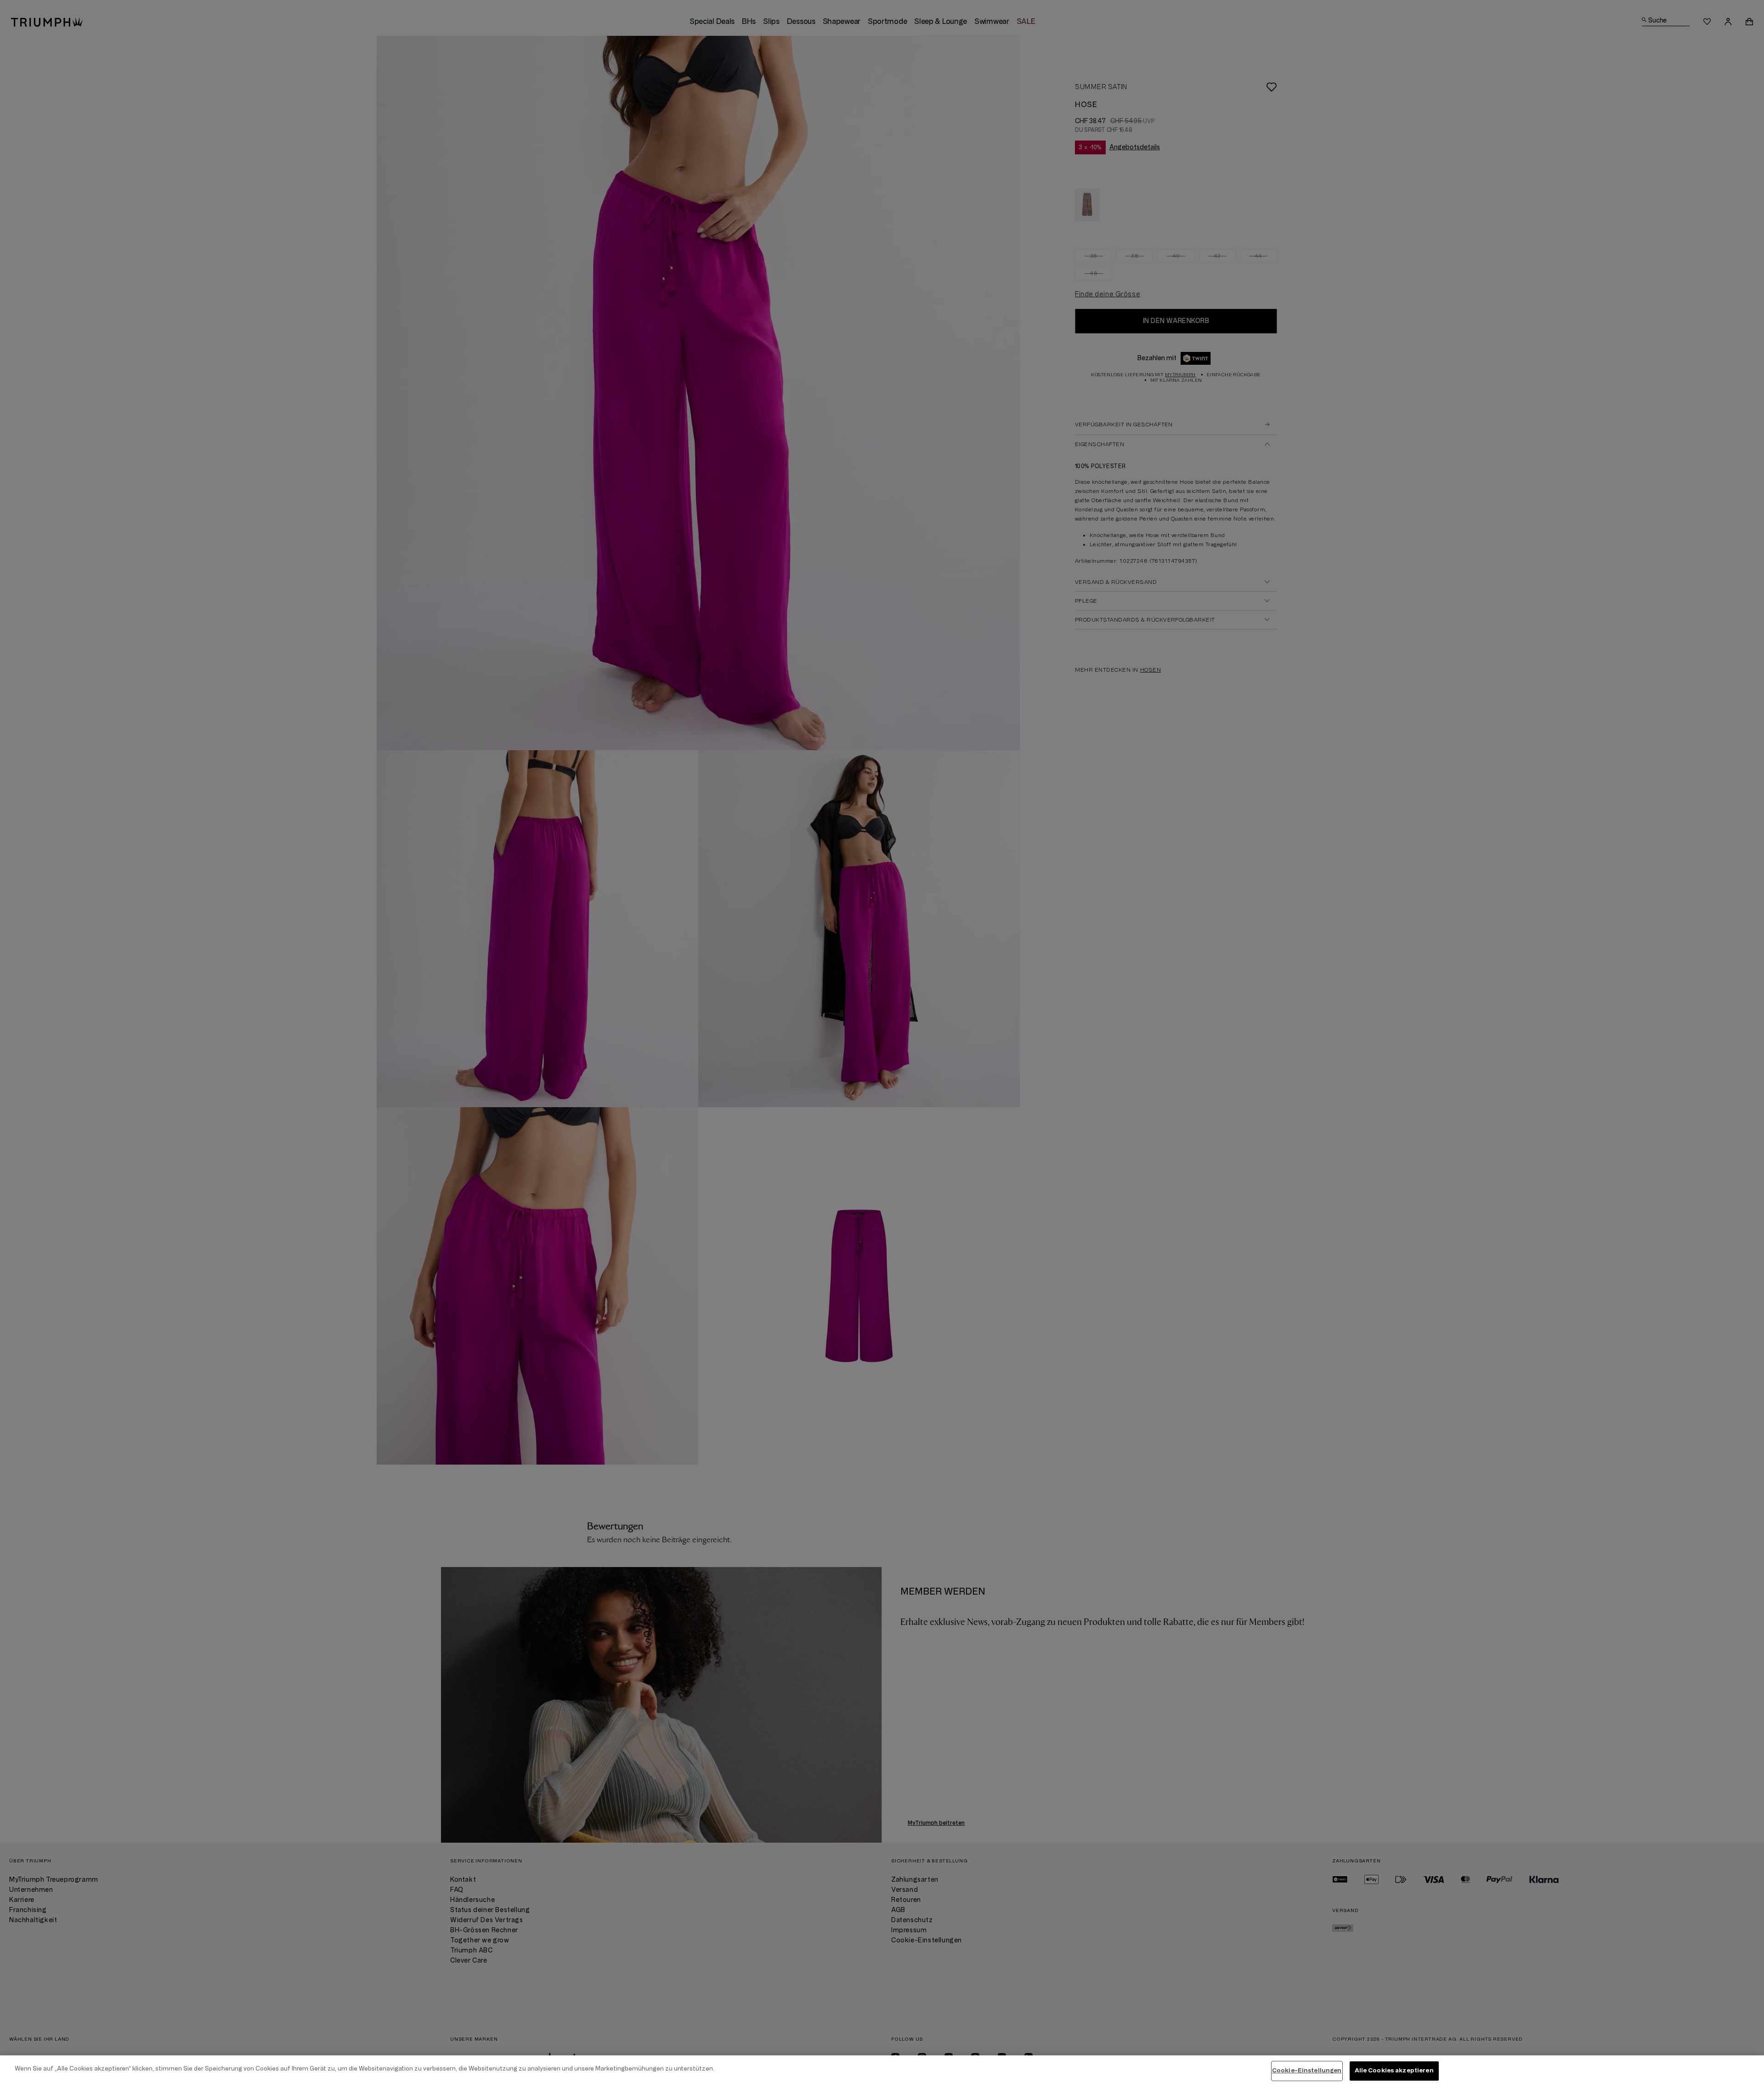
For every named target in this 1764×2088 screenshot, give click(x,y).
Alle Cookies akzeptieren (1394, 2071)
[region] (882, 2072)
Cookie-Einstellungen (1307, 2071)
